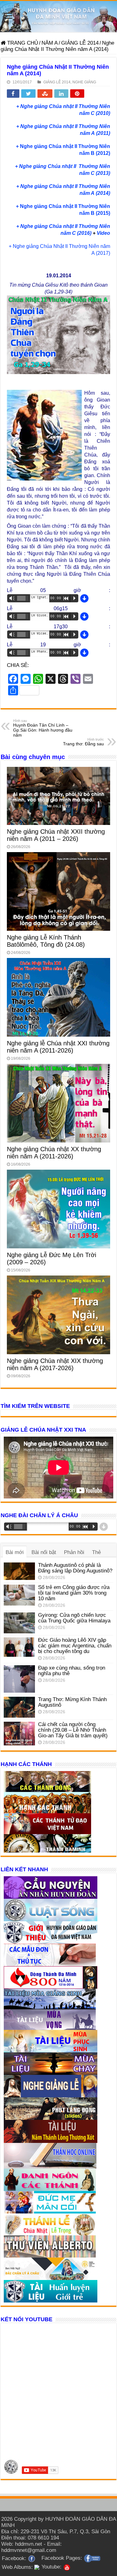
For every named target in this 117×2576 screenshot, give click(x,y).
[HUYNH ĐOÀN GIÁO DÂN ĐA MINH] (58, 17)
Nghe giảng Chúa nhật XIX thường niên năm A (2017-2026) (55, 1364)
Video (103, 233)
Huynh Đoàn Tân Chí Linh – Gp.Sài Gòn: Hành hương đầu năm (43, 728)
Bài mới (15, 1552)
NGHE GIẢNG (84, 82)
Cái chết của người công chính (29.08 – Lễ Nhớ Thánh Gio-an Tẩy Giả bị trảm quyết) (73, 1730)
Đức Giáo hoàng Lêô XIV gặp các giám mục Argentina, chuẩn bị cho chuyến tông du (75, 1646)
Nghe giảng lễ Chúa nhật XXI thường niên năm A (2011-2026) (58, 1047)
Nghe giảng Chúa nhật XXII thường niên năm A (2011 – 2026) (56, 835)
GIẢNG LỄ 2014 (80, 43)
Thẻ (96, 1552)
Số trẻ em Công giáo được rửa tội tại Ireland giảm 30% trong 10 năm (74, 1593)
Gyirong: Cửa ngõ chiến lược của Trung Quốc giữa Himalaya (74, 1618)
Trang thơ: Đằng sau (83, 742)
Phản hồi (74, 1552)
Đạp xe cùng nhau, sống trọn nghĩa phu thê (72, 1671)
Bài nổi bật (44, 1552)
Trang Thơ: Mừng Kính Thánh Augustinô (72, 1702)
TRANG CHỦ (22, 43)
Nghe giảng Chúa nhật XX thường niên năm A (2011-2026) (54, 1153)
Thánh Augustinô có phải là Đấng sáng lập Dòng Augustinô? (75, 1568)
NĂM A (50, 43)
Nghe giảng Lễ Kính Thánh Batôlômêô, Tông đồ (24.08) (46, 941)
